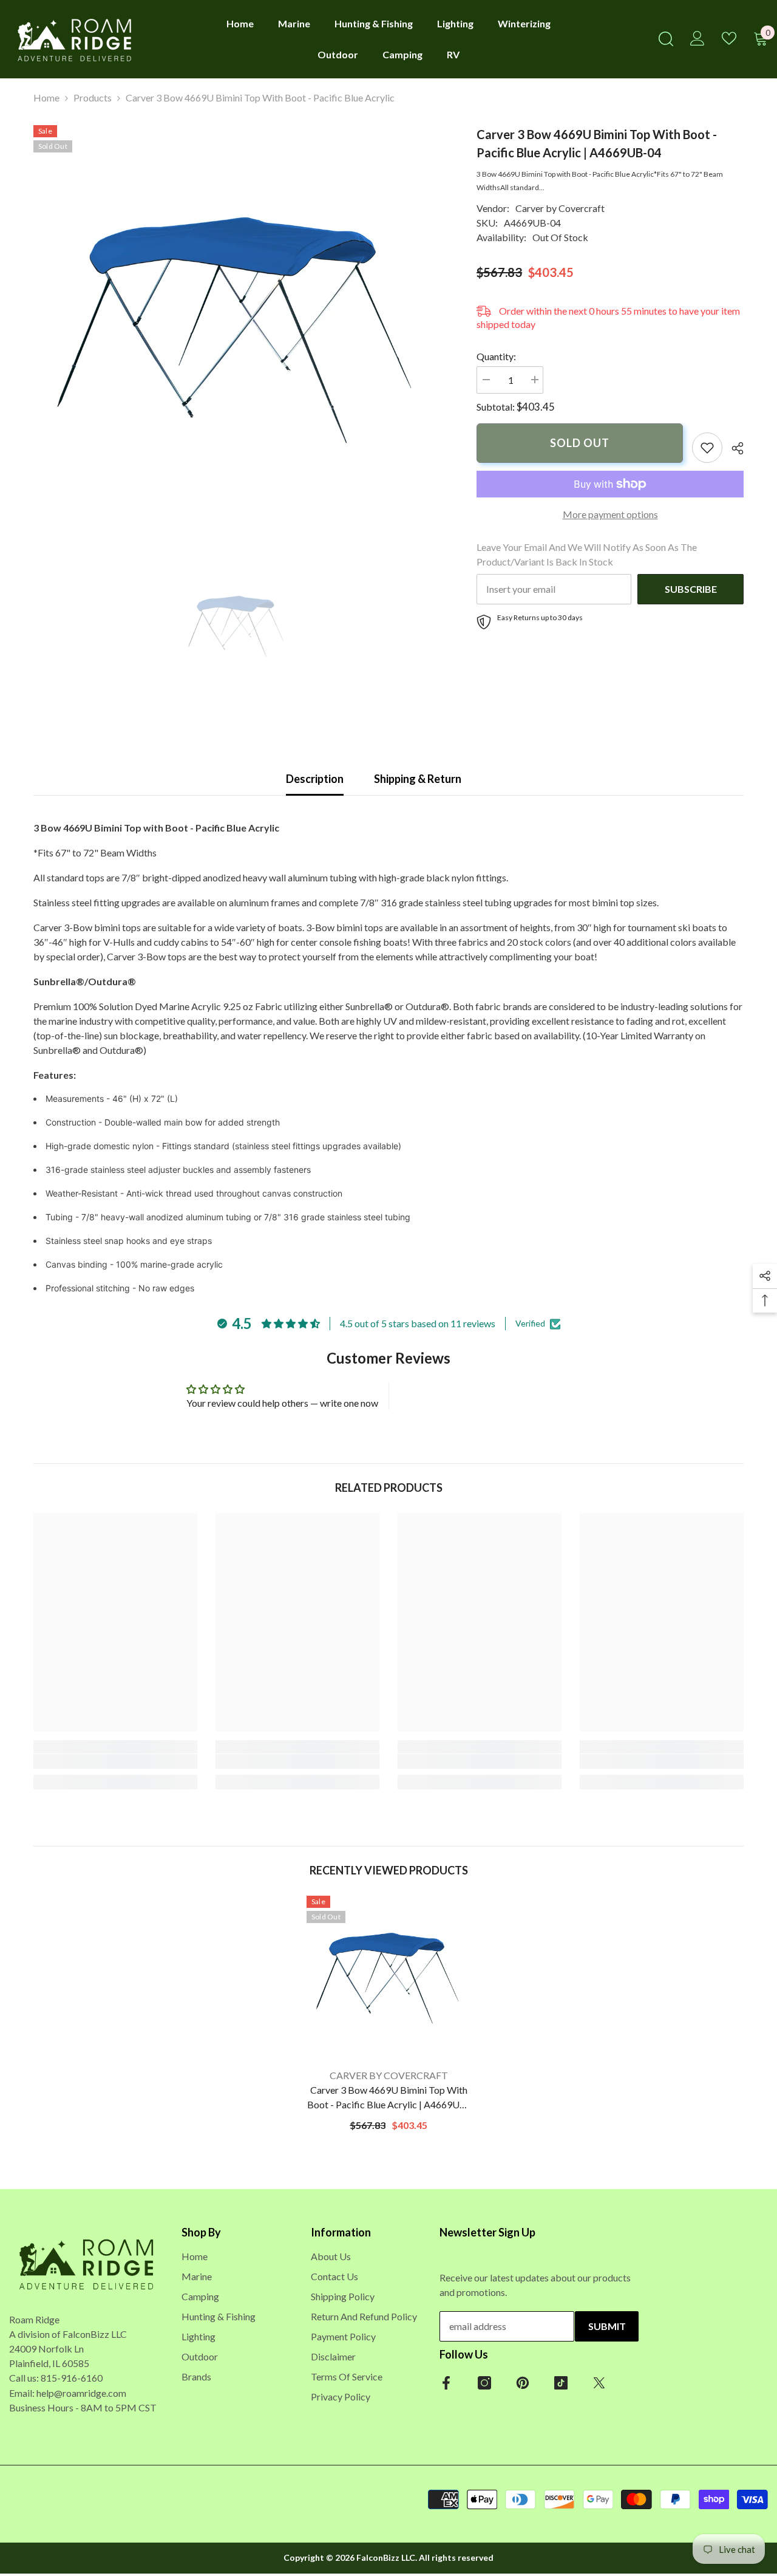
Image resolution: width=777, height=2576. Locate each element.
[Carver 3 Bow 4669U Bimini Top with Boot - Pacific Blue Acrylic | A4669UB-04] (388, 1978)
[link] (707, 448)
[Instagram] (484, 2383)
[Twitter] (599, 2383)
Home (46, 97)
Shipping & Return (418, 779)
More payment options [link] (610, 514)
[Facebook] (446, 2383)
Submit (607, 2326)
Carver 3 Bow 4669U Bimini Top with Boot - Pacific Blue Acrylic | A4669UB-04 (388, 2098)
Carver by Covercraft (560, 208)
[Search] (666, 39)
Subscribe (691, 589)
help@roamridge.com (81, 2392)
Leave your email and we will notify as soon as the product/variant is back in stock (587, 554)
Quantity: (496, 356)
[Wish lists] (729, 38)
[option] (237, 329)
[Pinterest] (523, 2383)
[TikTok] (561, 2383)
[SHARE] (733, 448)
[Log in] (697, 38)
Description (315, 779)
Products (93, 97)
